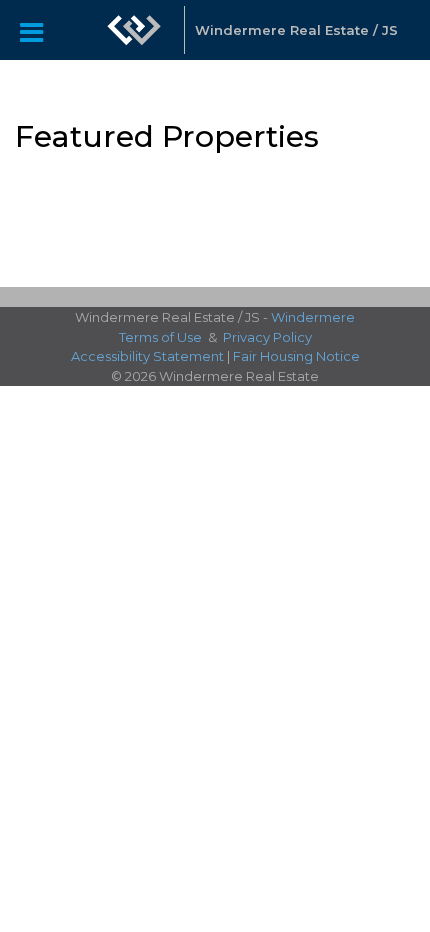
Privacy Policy (267, 337)
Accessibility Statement (147, 356)
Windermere (313, 317)
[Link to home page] (134, 30)
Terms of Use (160, 337)
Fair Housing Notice (296, 356)
